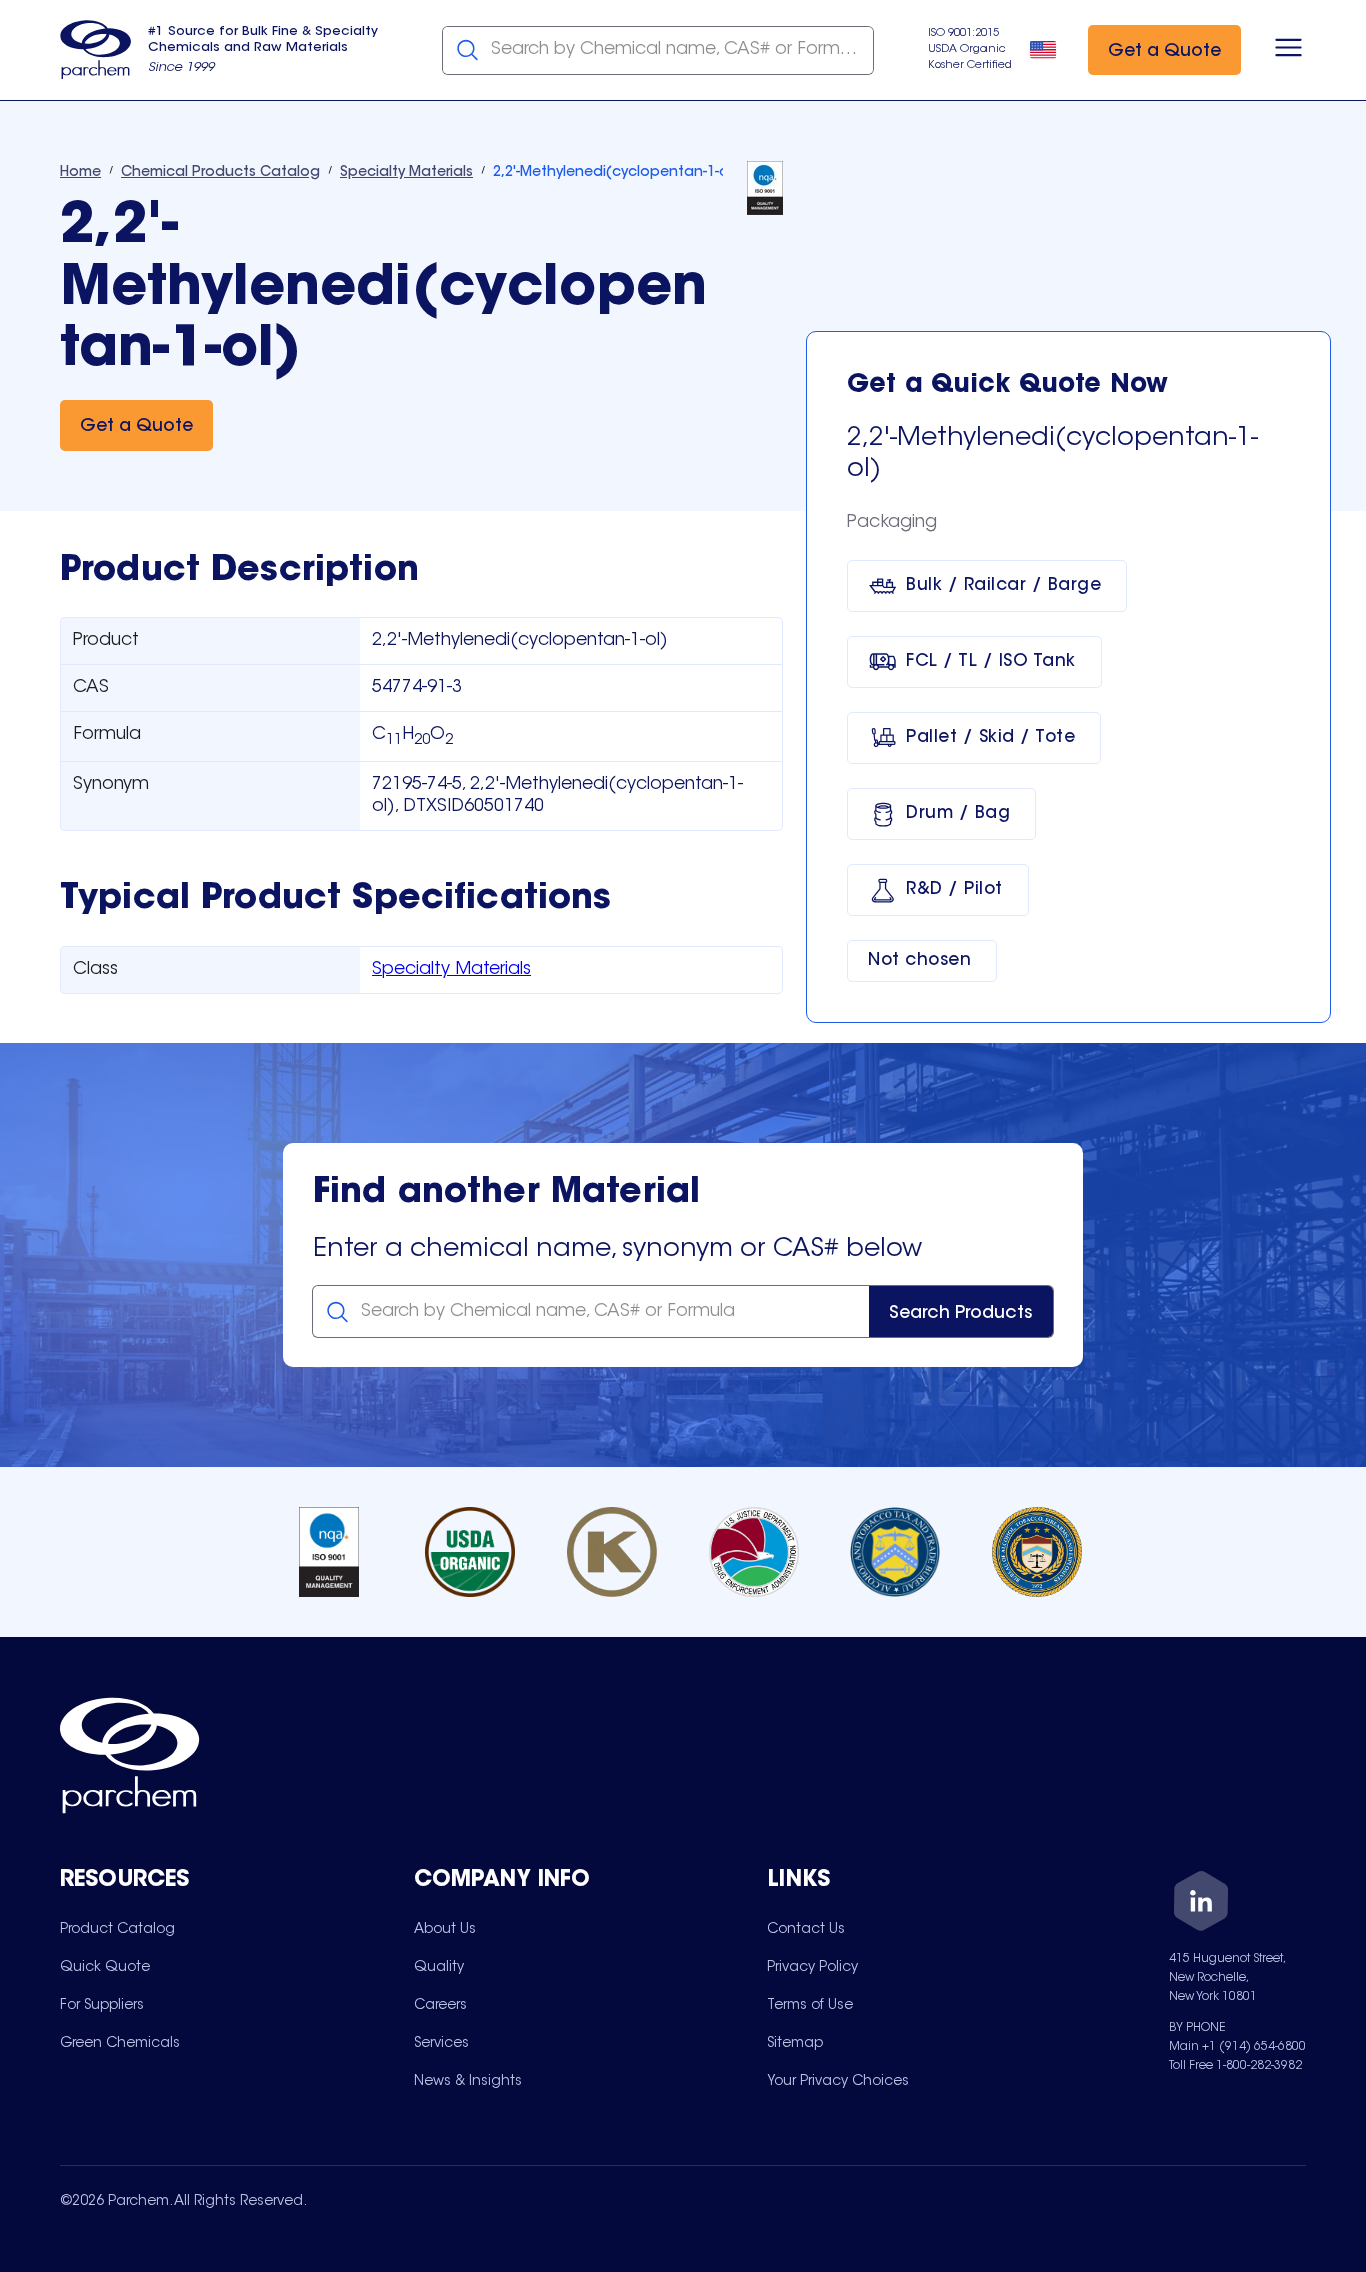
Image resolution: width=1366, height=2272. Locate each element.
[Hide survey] (1310, 1749)
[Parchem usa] (96, 50)
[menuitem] (117, 1929)
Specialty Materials (451, 970)
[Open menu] (1288, 50)
